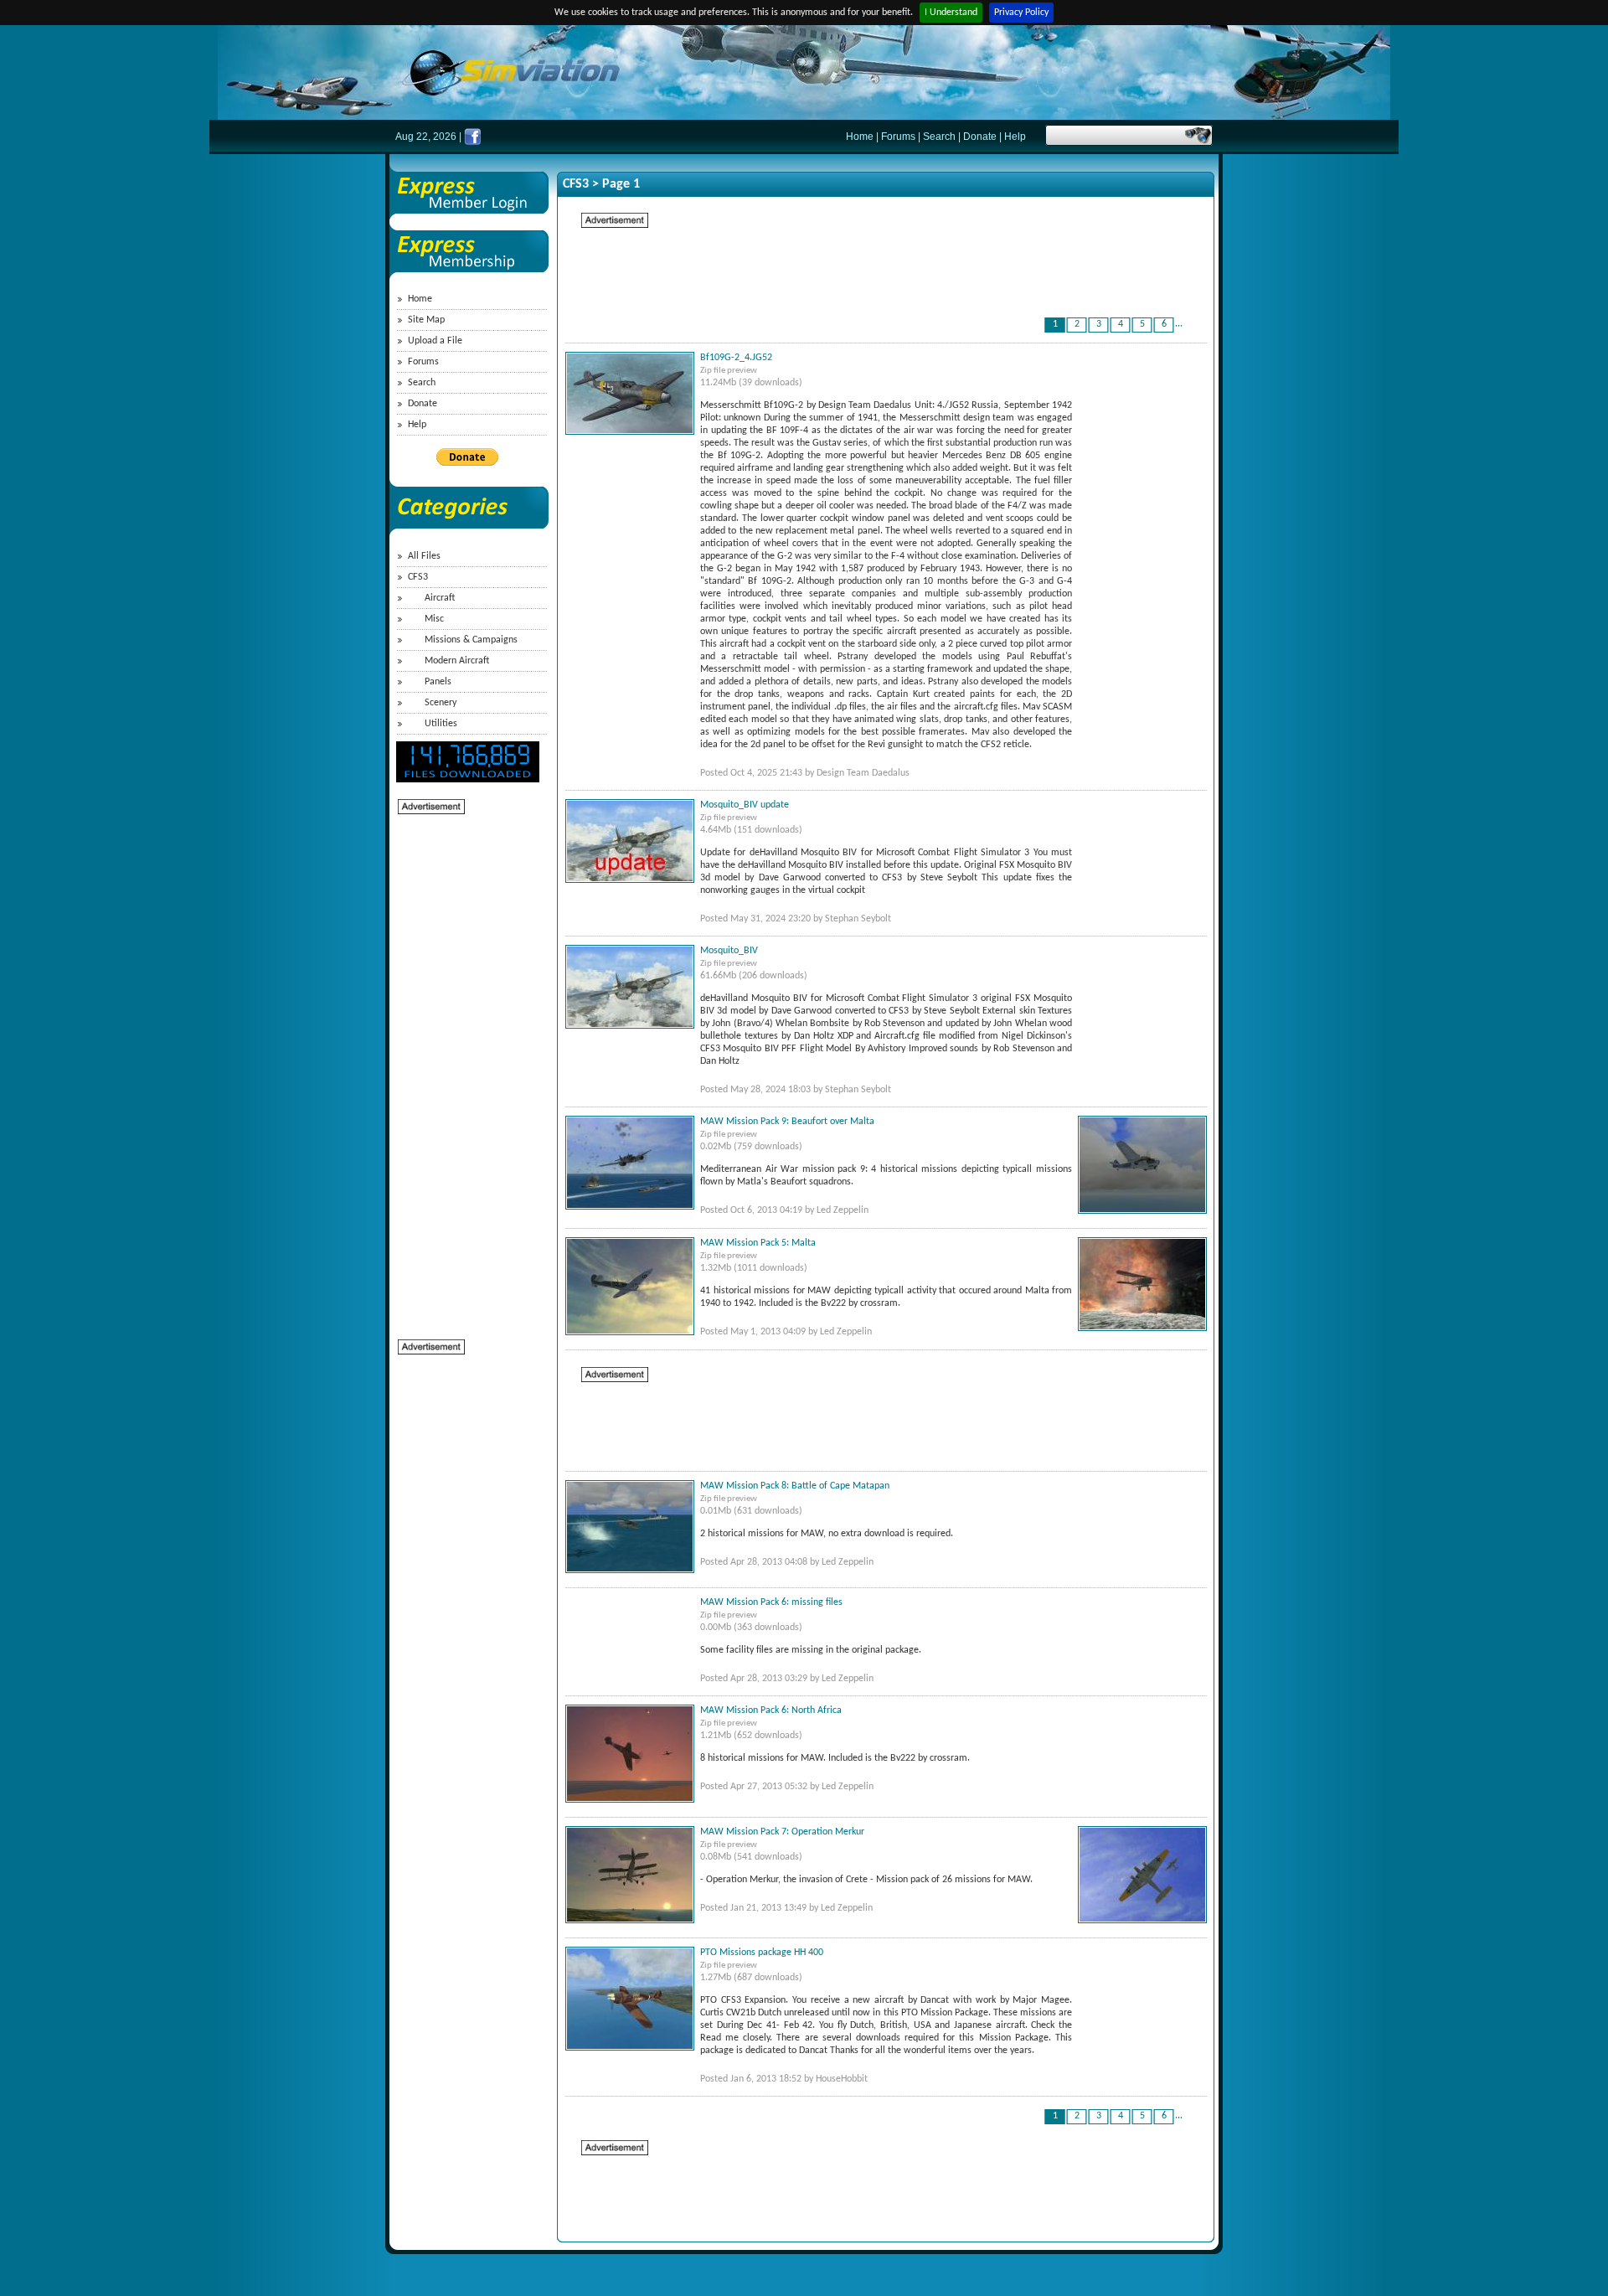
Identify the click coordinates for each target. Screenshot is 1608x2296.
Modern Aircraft (457, 661)
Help (1015, 137)
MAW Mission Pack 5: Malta (758, 1243)
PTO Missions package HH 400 (762, 1953)
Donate (980, 137)
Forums (898, 137)
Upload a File (435, 341)
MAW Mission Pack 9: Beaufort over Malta (787, 1122)
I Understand (951, 13)
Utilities (441, 724)
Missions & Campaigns (471, 640)
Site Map (426, 320)
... (1179, 324)
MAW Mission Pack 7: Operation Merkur (782, 1832)
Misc (434, 619)
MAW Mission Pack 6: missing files (771, 1602)
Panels (438, 682)
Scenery (441, 703)
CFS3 (418, 577)
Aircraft (440, 598)
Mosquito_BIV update (745, 805)
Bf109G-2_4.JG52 (736, 358)
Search (939, 137)
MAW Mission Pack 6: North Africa (771, 1710)
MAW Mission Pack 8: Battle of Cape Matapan (795, 1486)
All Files (424, 556)
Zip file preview (729, 371)
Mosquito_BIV (729, 951)
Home (860, 137)
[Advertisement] (465, 1067)
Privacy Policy (1021, 13)
